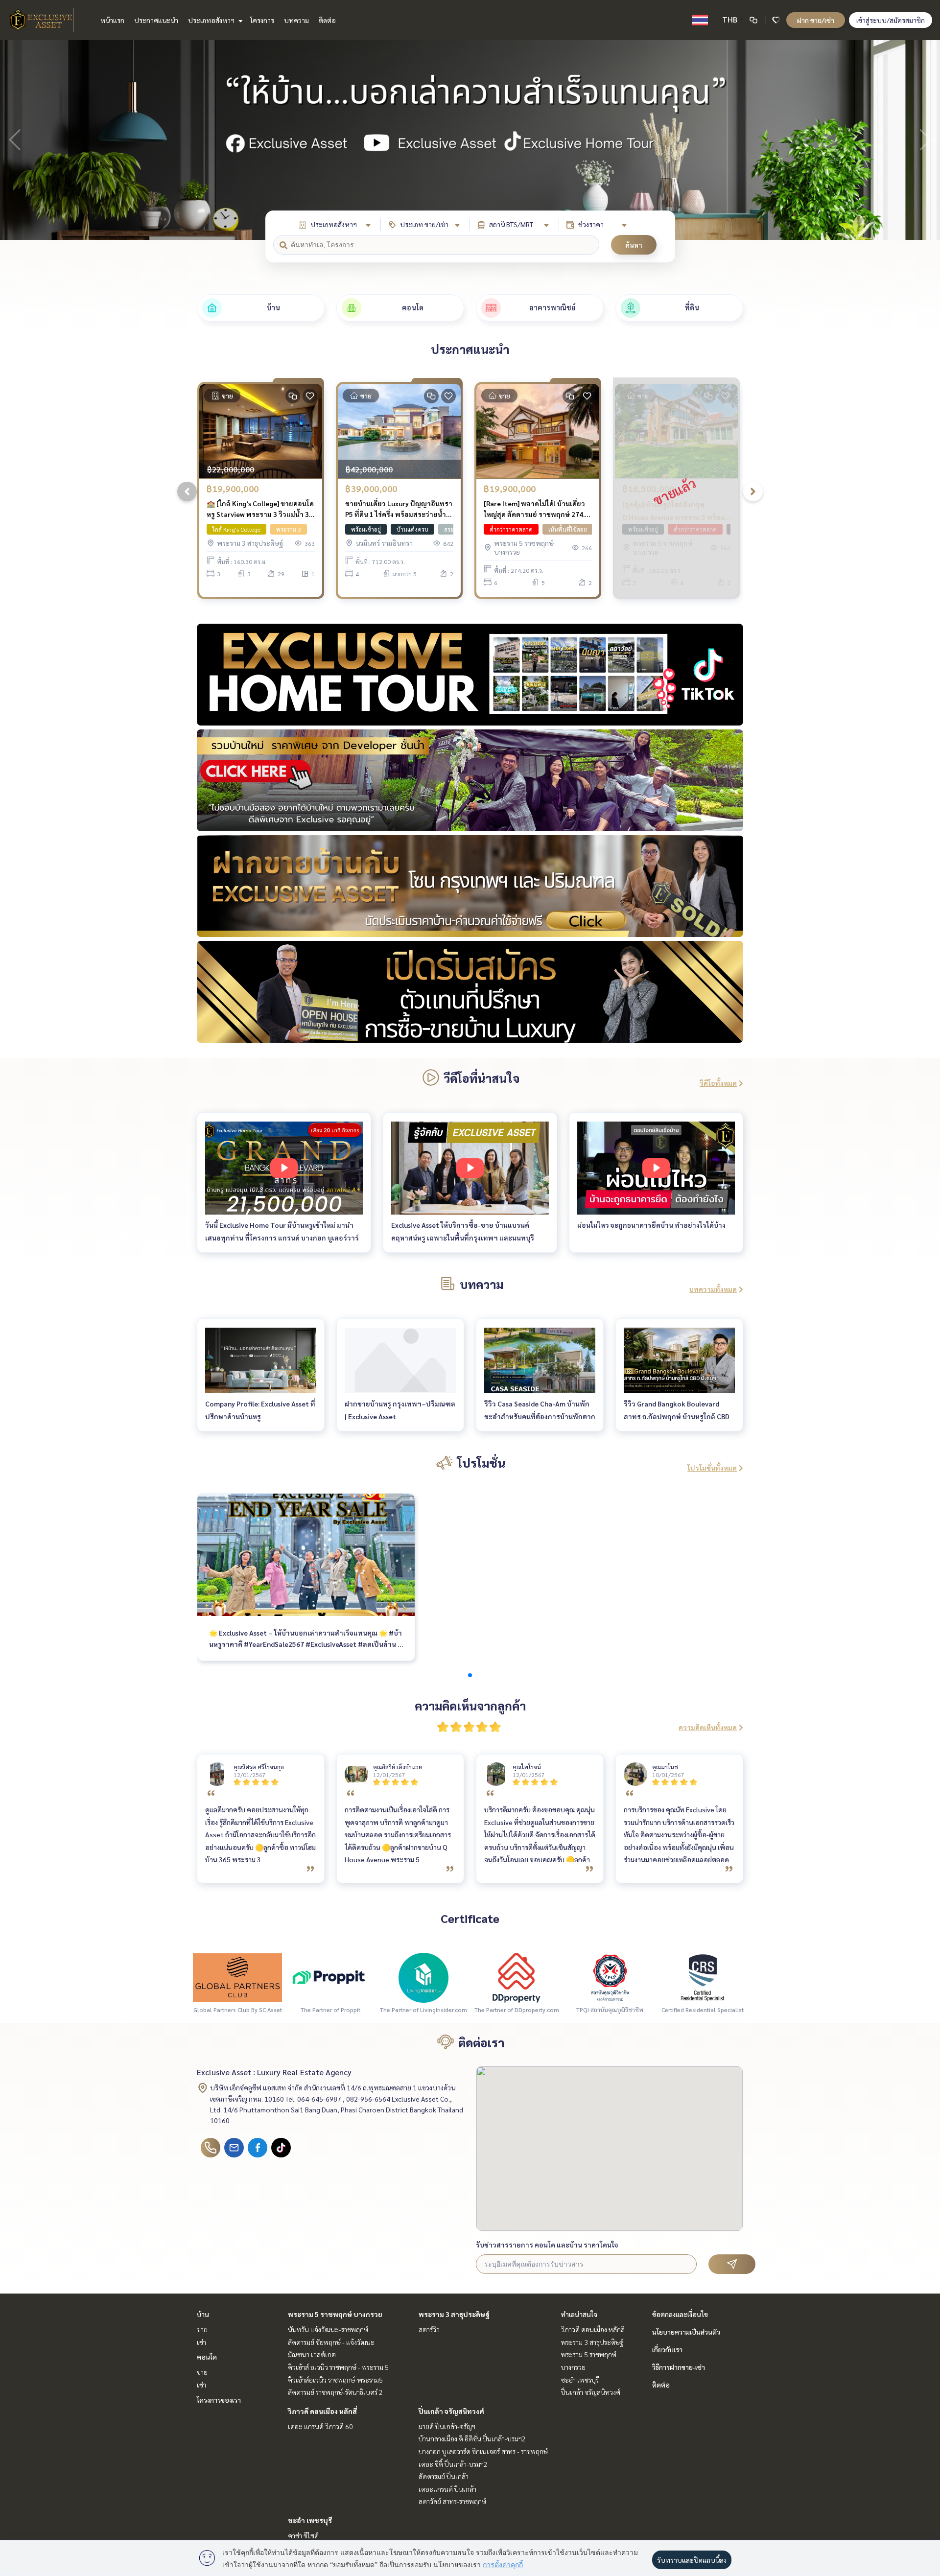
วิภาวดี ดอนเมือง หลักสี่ (322, 2411)
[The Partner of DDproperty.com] (517, 1977)
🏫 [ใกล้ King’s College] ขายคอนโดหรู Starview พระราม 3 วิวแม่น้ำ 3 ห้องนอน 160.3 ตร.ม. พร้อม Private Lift (260, 509)
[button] (925, 140)
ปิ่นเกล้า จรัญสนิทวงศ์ (451, 2411)
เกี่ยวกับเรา (667, 2349)
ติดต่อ (327, 20)
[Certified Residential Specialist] (703, 1977)
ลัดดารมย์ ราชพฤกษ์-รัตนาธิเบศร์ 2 (335, 2392)
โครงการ (262, 20)
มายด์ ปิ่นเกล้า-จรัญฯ (447, 2426)
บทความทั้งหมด (713, 1289)
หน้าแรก (112, 20)
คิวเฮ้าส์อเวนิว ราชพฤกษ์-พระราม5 (335, 2380)
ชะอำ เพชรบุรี (310, 2520)
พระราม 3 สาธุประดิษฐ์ (454, 2314)
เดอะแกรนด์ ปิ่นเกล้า (447, 2489)
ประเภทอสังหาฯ (212, 20)
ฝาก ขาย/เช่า (816, 20)
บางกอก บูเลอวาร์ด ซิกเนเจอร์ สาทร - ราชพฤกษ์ (483, 2451)
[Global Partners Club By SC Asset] (237, 1977)
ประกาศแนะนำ (156, 20)
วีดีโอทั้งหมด (718, 1083)
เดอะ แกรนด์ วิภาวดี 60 (320, 2426)
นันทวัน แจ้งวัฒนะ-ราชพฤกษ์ (328, 2329)
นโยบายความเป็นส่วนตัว (686, 2332)
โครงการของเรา (219, 2400)
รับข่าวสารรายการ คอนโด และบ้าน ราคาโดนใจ (547, 2245)
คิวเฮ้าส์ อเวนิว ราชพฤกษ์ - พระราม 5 (338, 2367)
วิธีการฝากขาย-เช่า (679, 2367)
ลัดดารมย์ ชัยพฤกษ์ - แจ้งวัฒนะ (331, 2342)
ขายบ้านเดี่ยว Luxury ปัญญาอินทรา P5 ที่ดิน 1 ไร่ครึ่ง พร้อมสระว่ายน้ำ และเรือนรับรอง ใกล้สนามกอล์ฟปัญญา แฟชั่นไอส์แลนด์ (399, 509)
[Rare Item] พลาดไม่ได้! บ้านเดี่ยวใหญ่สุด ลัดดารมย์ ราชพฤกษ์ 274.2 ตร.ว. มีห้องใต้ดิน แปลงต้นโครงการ (536, 509)
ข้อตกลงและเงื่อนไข (680, 2314)
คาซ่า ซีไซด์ (303, 2535)
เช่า (201, 2342)
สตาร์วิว (429, 2329)
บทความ (296, 20)
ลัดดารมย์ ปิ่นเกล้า (444, 2476)
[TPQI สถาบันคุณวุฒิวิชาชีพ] (610, 1977)
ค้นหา (634, 245)
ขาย (202, 2329)
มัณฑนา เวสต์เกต (312, 2354)
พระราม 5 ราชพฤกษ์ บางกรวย (335, 2314)
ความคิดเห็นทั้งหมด (708, 1727)
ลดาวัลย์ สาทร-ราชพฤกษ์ (452, 2501)
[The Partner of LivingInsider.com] (423, 1977)
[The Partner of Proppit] (330, 1977)
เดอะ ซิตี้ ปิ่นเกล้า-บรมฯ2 (453, 2464)
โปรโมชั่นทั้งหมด (712, 1468)
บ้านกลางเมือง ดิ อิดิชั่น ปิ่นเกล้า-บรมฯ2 (472, 2438)
